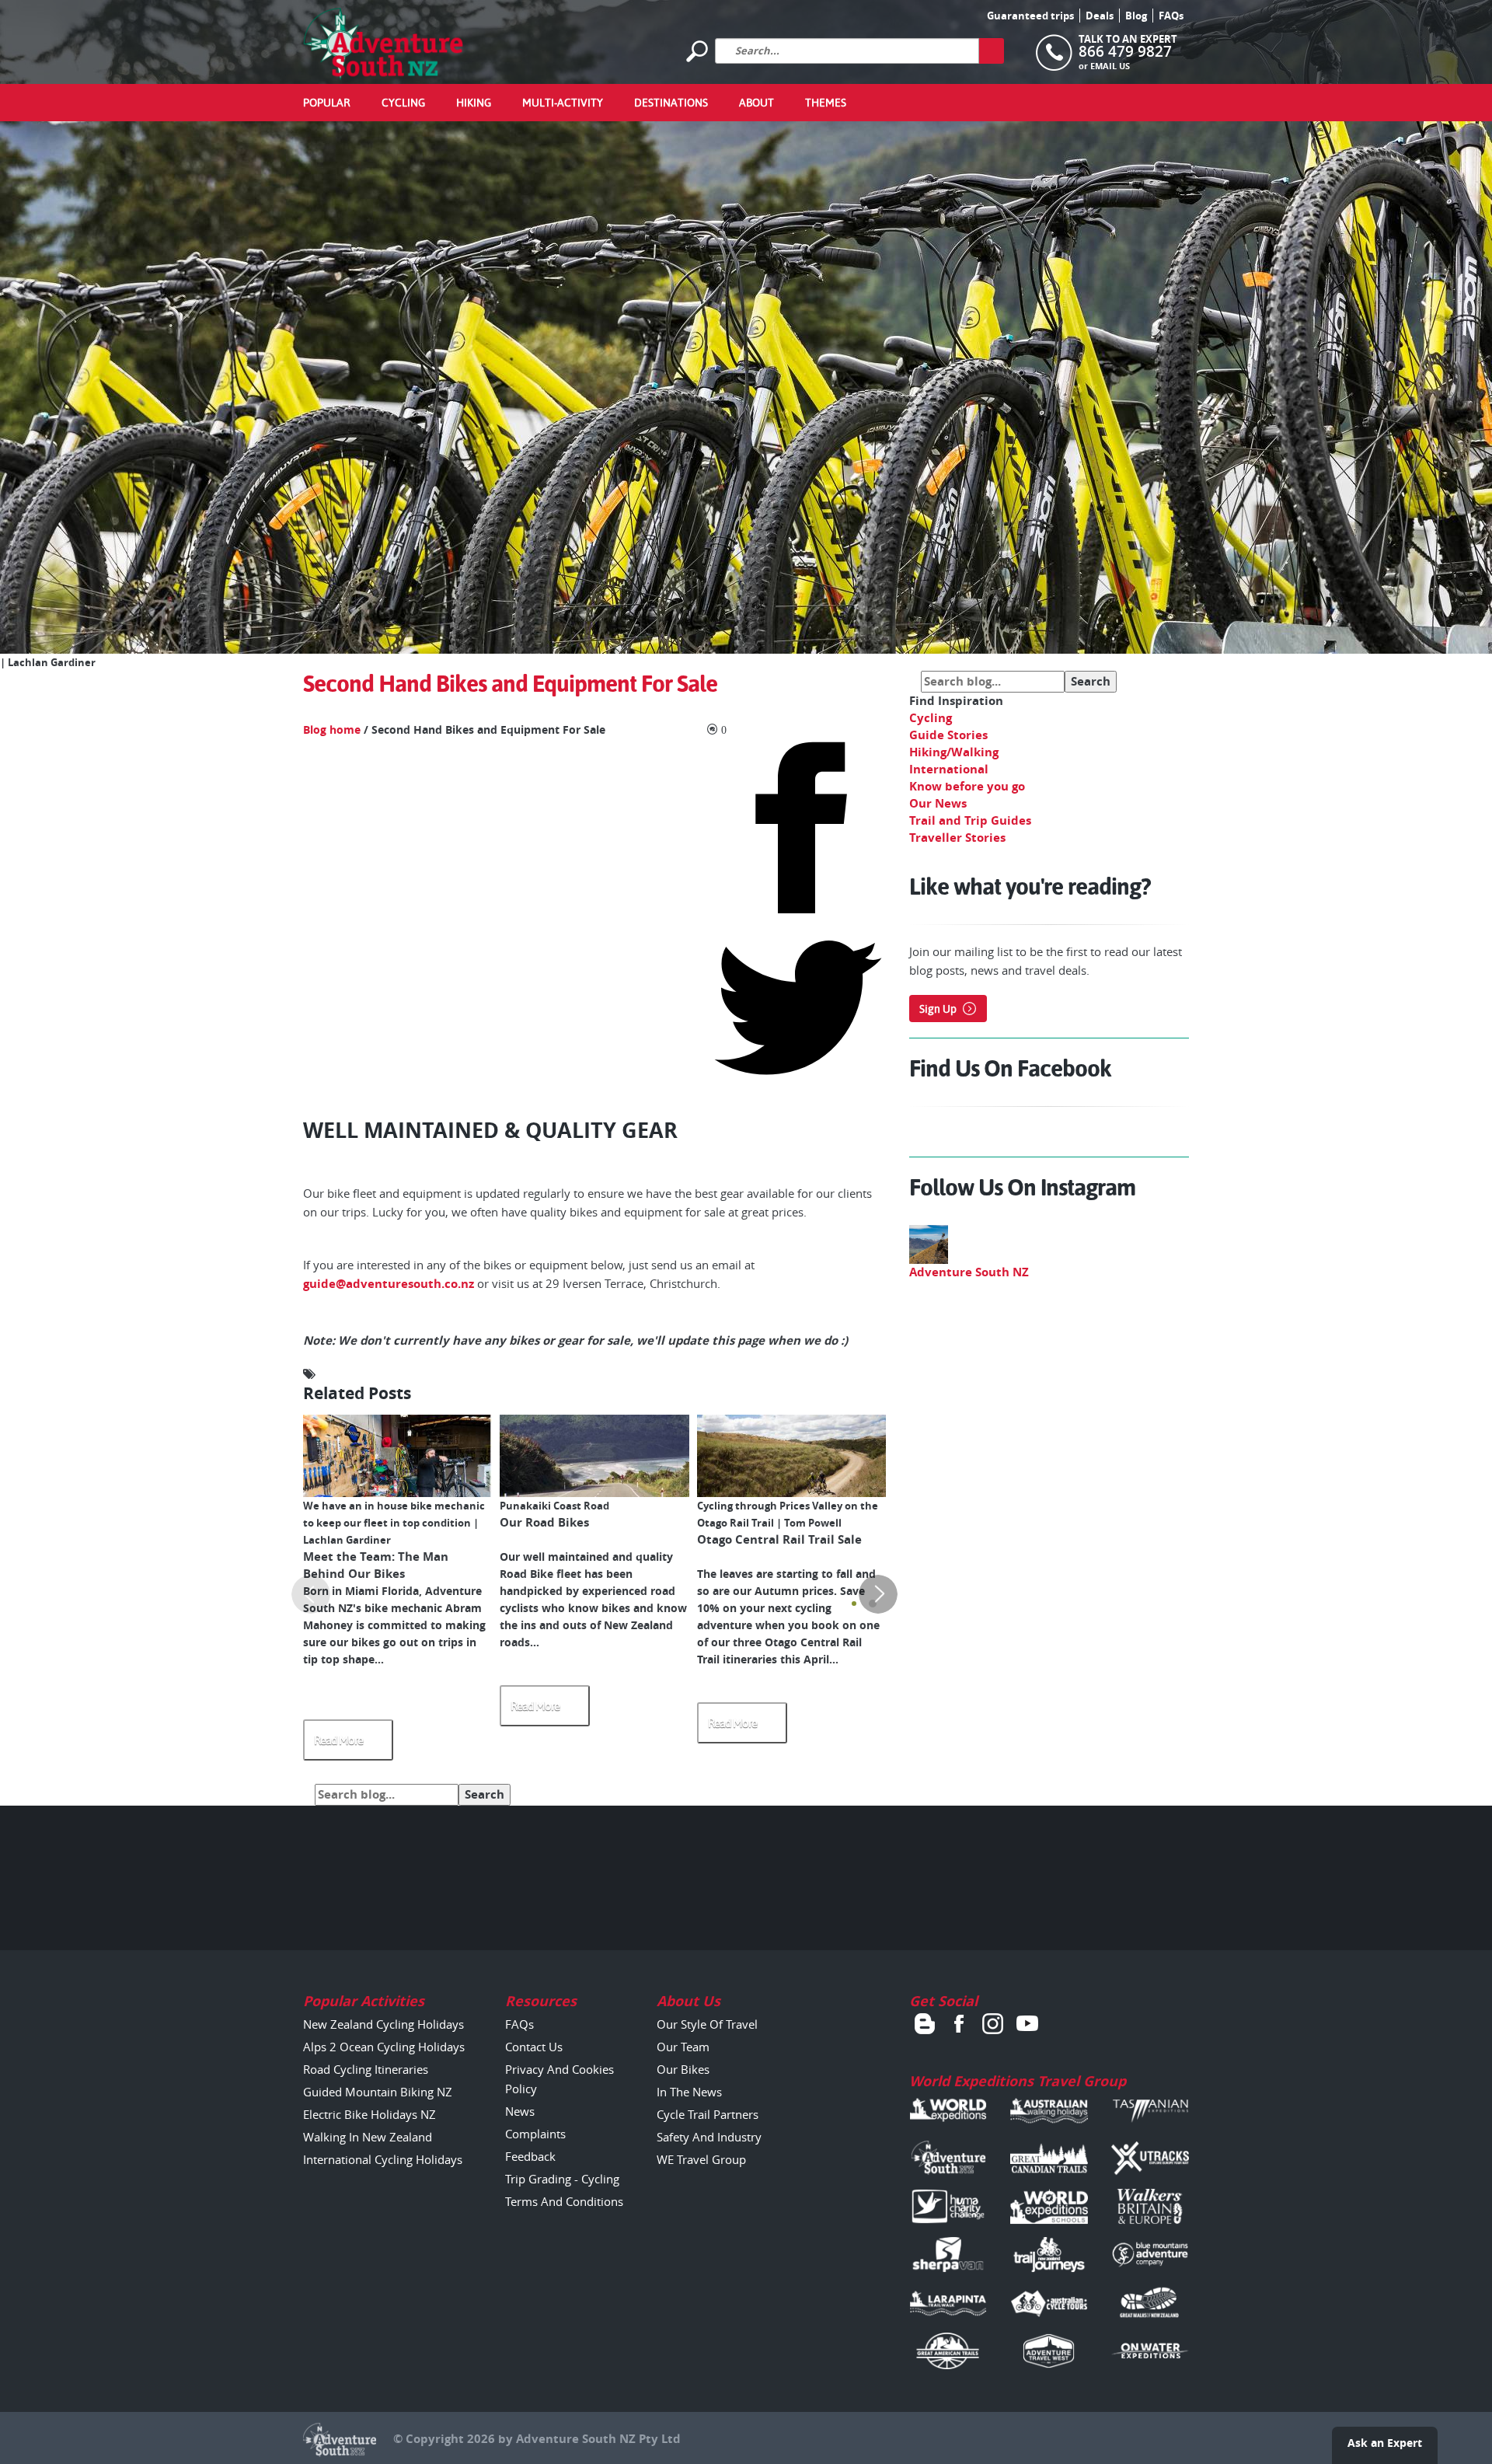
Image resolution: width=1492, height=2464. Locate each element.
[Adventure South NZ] (383, 43)
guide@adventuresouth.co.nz (389, 1284)
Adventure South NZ (969, 1272)
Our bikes (683, 2069)
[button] (854, 1604)
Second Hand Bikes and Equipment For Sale (510, 684)
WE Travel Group (701, 2159)
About (756, 103)
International (949, 769)
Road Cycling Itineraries (366, 2069)
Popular (327, 103)
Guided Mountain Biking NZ (378, 2092)
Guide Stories (948, 735)
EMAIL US (1110, 66)
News (520, 2111)
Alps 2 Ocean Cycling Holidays (384, 2047)
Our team (683, 2047)
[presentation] (311, 1594)
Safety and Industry (709, 2137)
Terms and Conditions (564, 2201)
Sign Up (938, 1009)
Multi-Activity (563, 103)
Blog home (332, 730)
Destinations (671, 103)
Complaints (535, 2134)
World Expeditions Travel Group (1018, 2081)
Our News (938, 803)
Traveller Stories (957, 838)
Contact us (534, 2047)
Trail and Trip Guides (970, 820)
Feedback (530, 2156)
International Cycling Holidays (383, 2159)
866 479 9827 (1125, 51)
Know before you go (967, 786)
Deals (1100, 16)
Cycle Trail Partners (708, 2114)
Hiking (474, 103)
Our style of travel (707, 2024)
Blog (1136, 16)
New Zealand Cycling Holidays (383, 2024)
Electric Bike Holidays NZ (370, 2114)
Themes (826, 103)
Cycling (403, 103)
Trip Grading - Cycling (562, 2179)
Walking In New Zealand (368, 2137)
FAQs (1171, 16)
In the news (689, 2092)
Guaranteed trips (1030, 16)
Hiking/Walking (954, 752)
